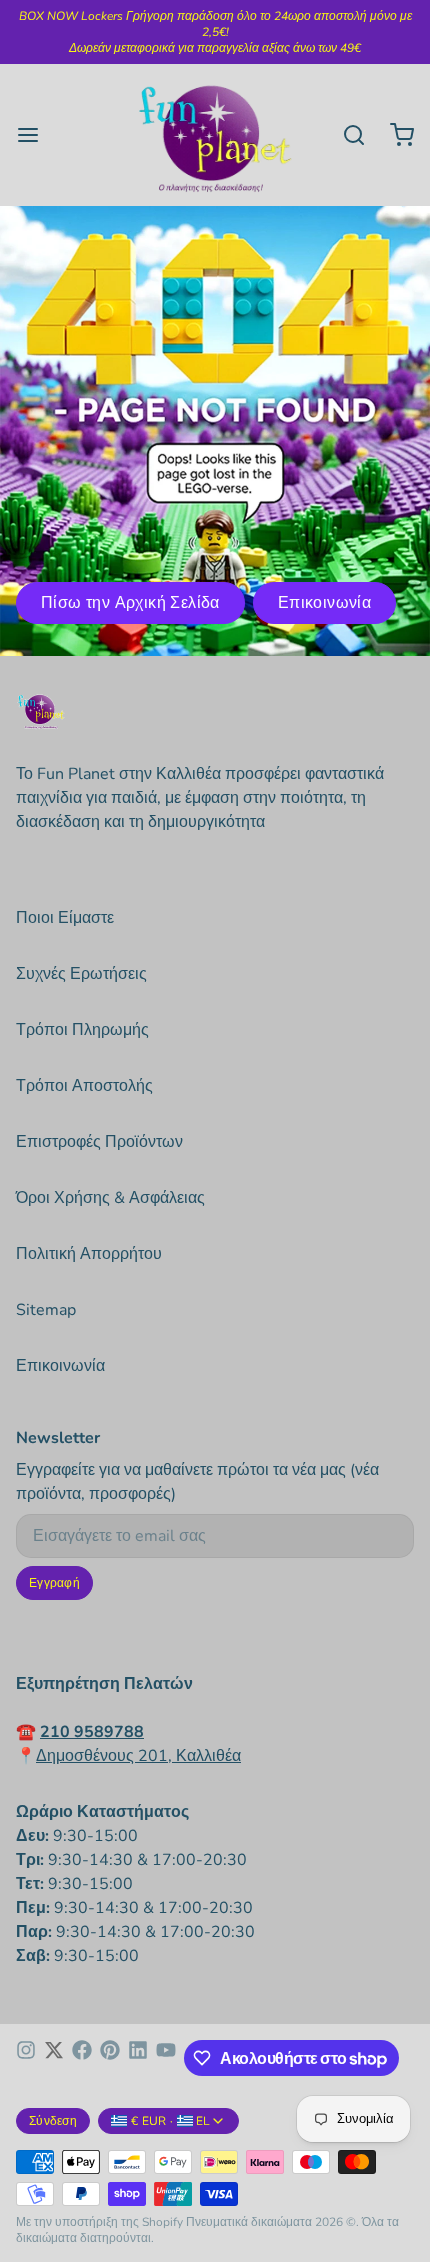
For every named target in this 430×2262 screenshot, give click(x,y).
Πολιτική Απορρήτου (89, 1254)
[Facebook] (82, 2058)
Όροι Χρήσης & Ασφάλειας (110, 1198)
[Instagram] (26, 2058)
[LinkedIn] (138, 2058)
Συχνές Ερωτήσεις (81, 974)
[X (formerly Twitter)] (54, 2058)
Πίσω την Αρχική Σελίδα (130, 603)
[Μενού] (36, 135)
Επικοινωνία (324, 603)
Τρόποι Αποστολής (84, 1086)
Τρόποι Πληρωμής (82, 1030)
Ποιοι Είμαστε (65, 918)
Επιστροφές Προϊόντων (99, 1142)
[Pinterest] (110, 2058)
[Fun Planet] (214, 135)
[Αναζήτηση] (346, 135)
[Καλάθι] (394, 135)
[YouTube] (166, 2058)
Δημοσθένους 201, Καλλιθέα (138, 1756)
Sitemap (46, 1310)
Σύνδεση (53, 2121)
